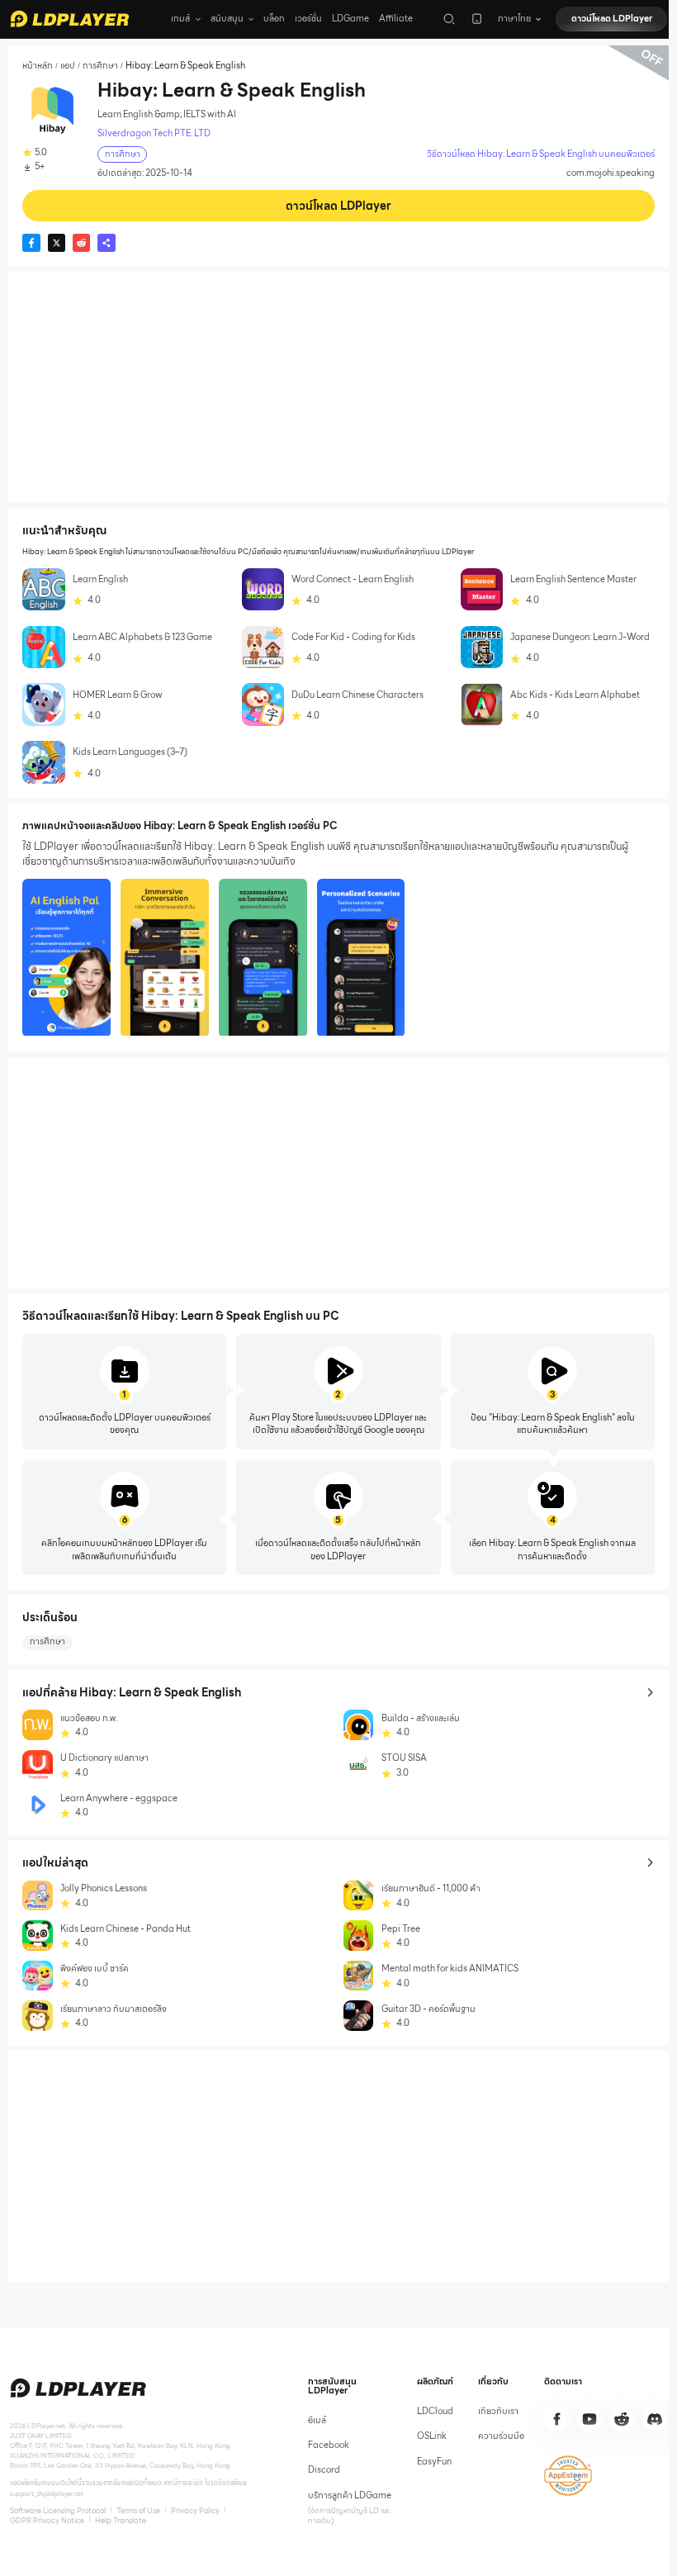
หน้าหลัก (38, 66)
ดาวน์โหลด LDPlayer (612, 19)
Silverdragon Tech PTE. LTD (154, 134)
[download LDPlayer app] (477, 19)
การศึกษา (100, 66)
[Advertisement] (338, 387)
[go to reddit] (622, 2419)
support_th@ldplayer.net (47, 2493)
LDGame (350, 19)
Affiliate (396, 19)
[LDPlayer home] (69, 19)
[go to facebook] (556, 2419)
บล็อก (274, 19)
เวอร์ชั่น (308, 19)
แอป (68, 66)
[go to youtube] (589, 2419)
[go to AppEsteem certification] (568, 2476)
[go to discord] (655, 2419)
